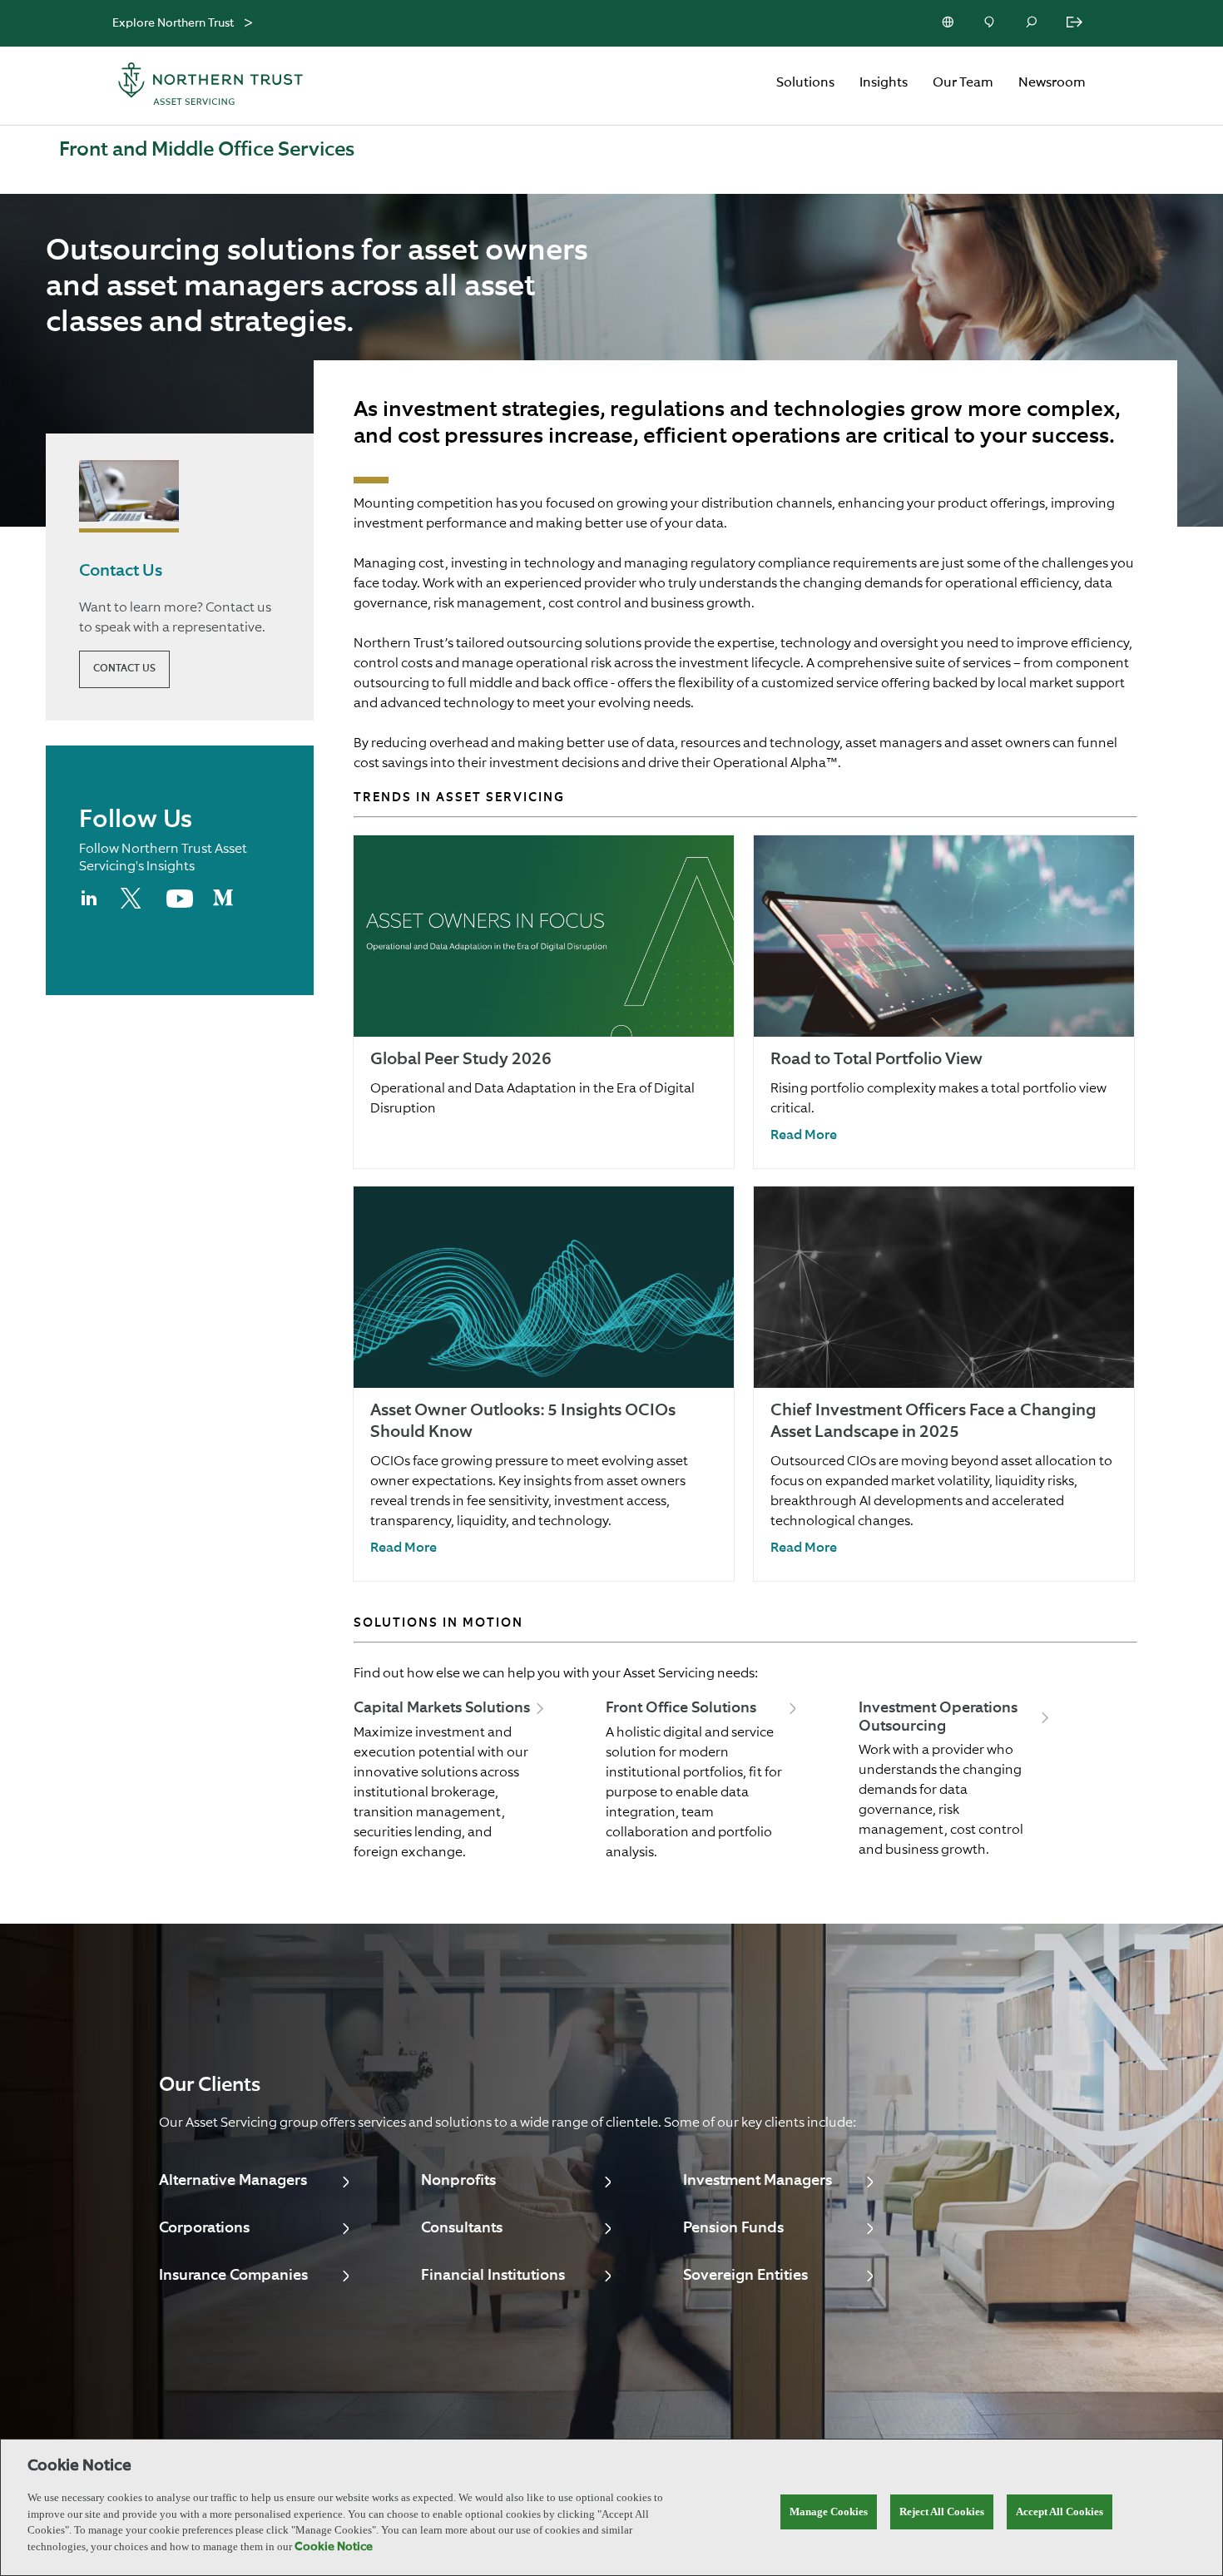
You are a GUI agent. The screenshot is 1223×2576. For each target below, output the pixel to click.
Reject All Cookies (942, 2512)
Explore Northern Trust (173, 23)
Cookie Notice (334, 2547)
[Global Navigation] (248, 24)
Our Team (963, 83)
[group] (544, 1002)
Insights (884, 83)
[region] (611, 2507)
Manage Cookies (829, 2512)
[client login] (1076, 23)
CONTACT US (124, 669)
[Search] (1032, 23)
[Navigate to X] (134, 905)
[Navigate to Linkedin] (90, 905)
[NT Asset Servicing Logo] (210, 86)
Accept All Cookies (1060, 2512)
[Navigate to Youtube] (180, 904)
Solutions (805, 83)
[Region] (949, 23)
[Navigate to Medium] (223, 904)
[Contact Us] (991, 23)
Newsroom (1052, 83)
